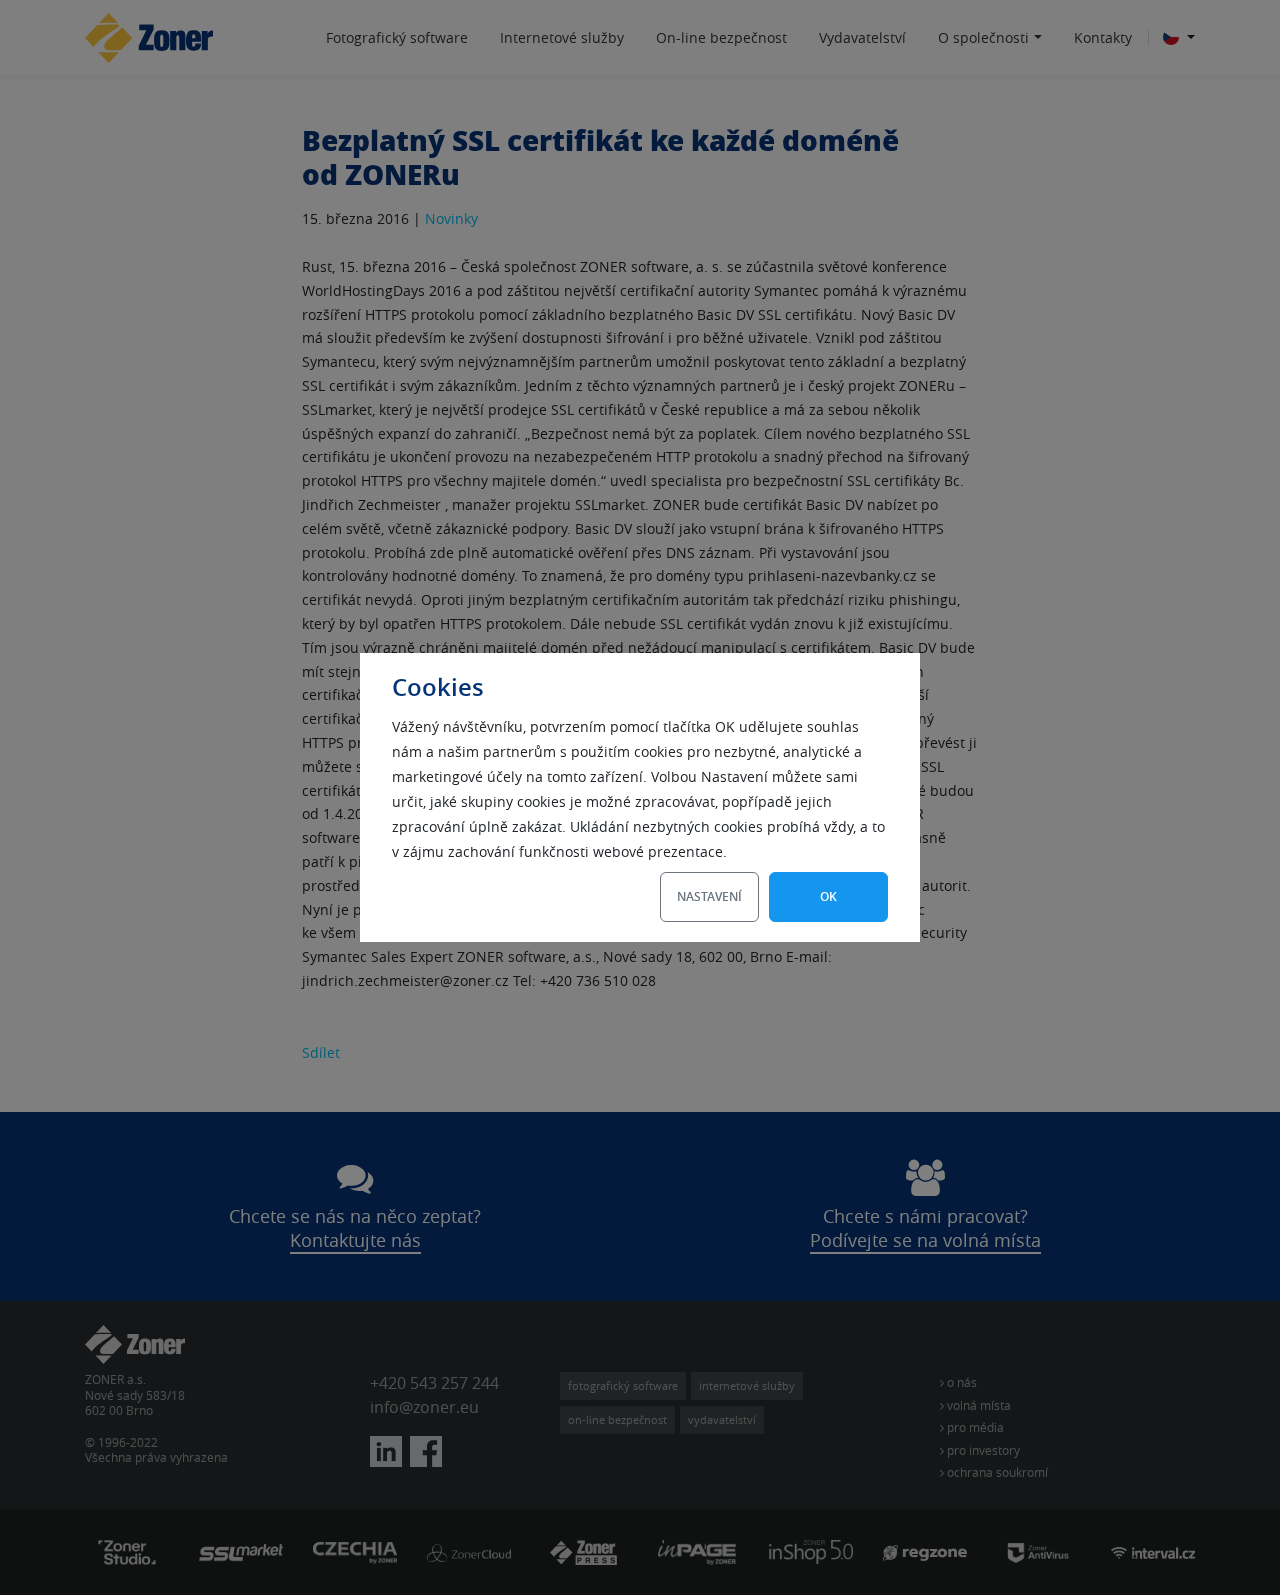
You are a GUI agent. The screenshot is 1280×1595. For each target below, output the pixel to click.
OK (828, 896)
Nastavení (709, 896)
